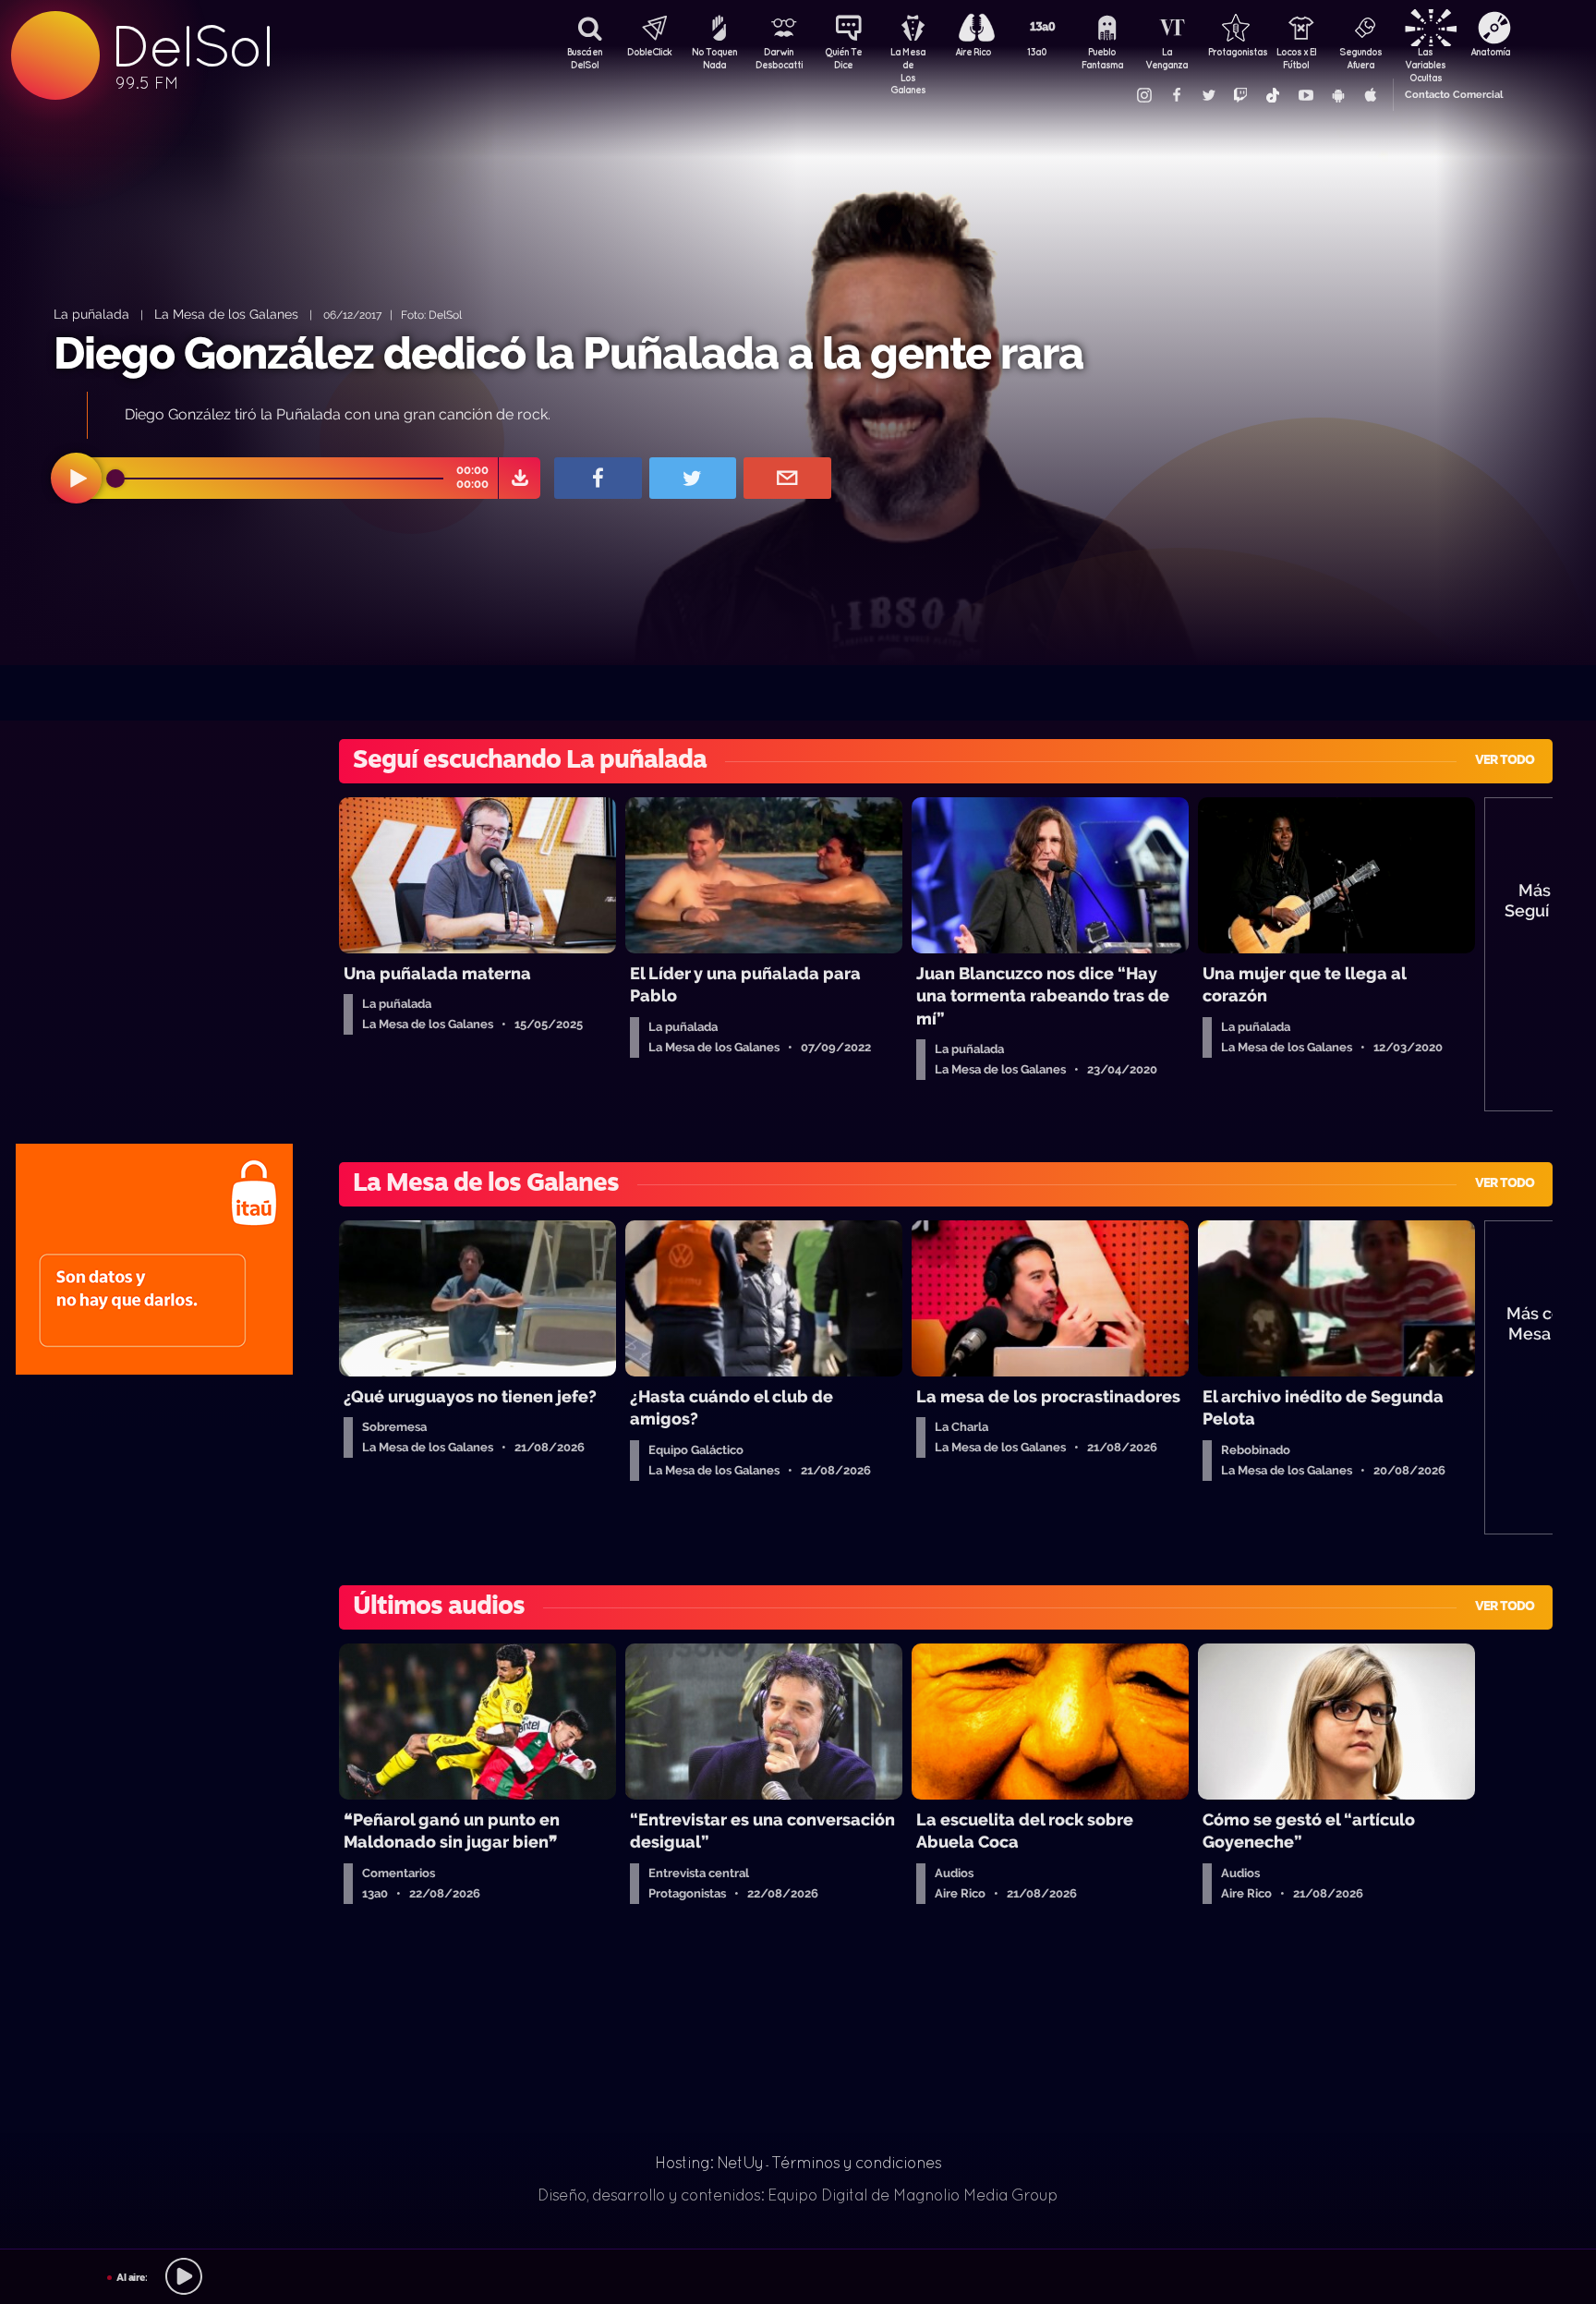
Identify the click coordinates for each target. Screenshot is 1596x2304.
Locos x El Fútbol (1296, 58)
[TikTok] (1273, 95)
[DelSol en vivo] (798, 2276)
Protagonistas (1231, 52)
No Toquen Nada (714, 58)
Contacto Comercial (1454, 95)
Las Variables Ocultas (1425, 60)
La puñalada (91, 314)
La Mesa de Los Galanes (908, 60)
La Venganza (1167, 58)
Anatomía (1490, 52)
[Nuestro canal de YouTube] (1305, 95)
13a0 (1037, 52)
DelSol (191, 47)
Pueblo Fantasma (1102, 58)
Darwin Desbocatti (779, 58)
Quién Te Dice (843, 58)
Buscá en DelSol (585, 58)
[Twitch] (1240, 95)
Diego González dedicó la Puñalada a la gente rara (568, 353)
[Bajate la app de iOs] (1370, 95)
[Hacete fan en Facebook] (1176, 95)
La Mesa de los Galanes (226, 314)
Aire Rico (973, 52)
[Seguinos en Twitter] (1208, 95)
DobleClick (649, 52)
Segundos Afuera (1360, 58)
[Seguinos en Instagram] (1143, 95)
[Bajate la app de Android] (1337, 95)
